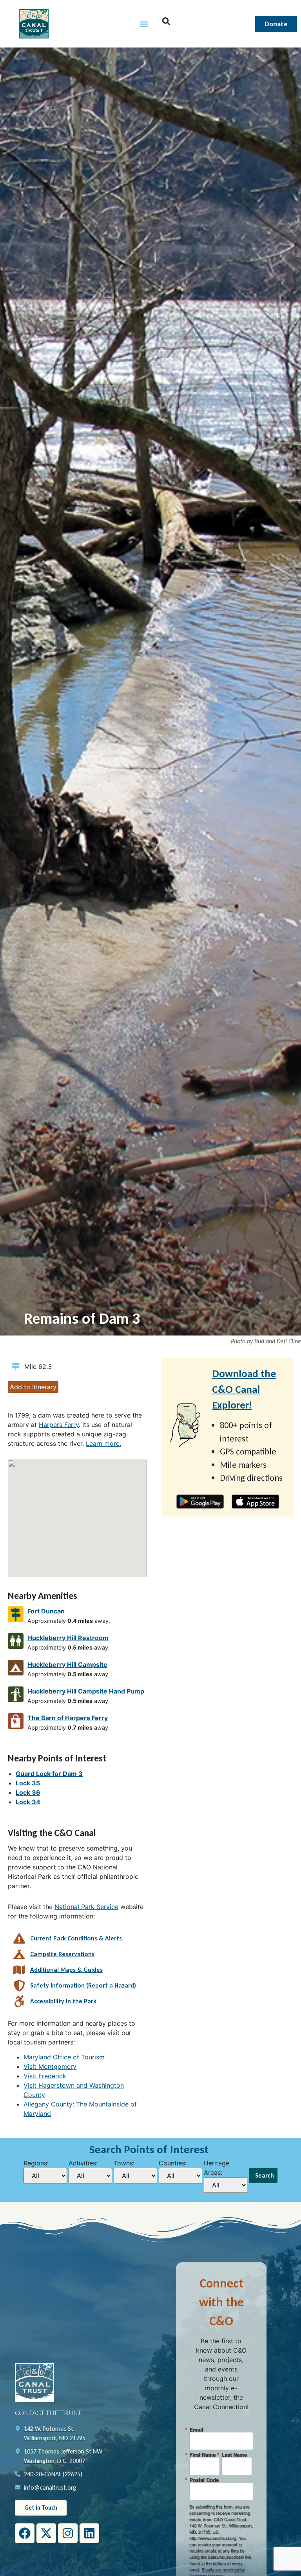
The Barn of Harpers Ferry (68, 1718)
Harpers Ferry (59, 1425)
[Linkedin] (89, 2533)
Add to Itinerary (33, 1387)
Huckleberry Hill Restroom (68, 1638)
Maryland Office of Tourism (64, 2057)
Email (196, 2429)
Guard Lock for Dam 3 (49, 1774)
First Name (202, 2455)
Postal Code (204, 2480)
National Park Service (86, 1907)
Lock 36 (28, 1792)
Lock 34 (28, 1802)
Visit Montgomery (50, 2066)
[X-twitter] (46, 2533)
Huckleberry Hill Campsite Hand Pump (86, 1691)
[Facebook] (25, 2533)
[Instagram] (68, 2533)
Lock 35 (28, 1783)
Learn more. (103, 1443)
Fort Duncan (46, 1611)
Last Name (234, 2455)
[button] (144, 24)
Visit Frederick (45, 2076)
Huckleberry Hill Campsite (67, 1664)
